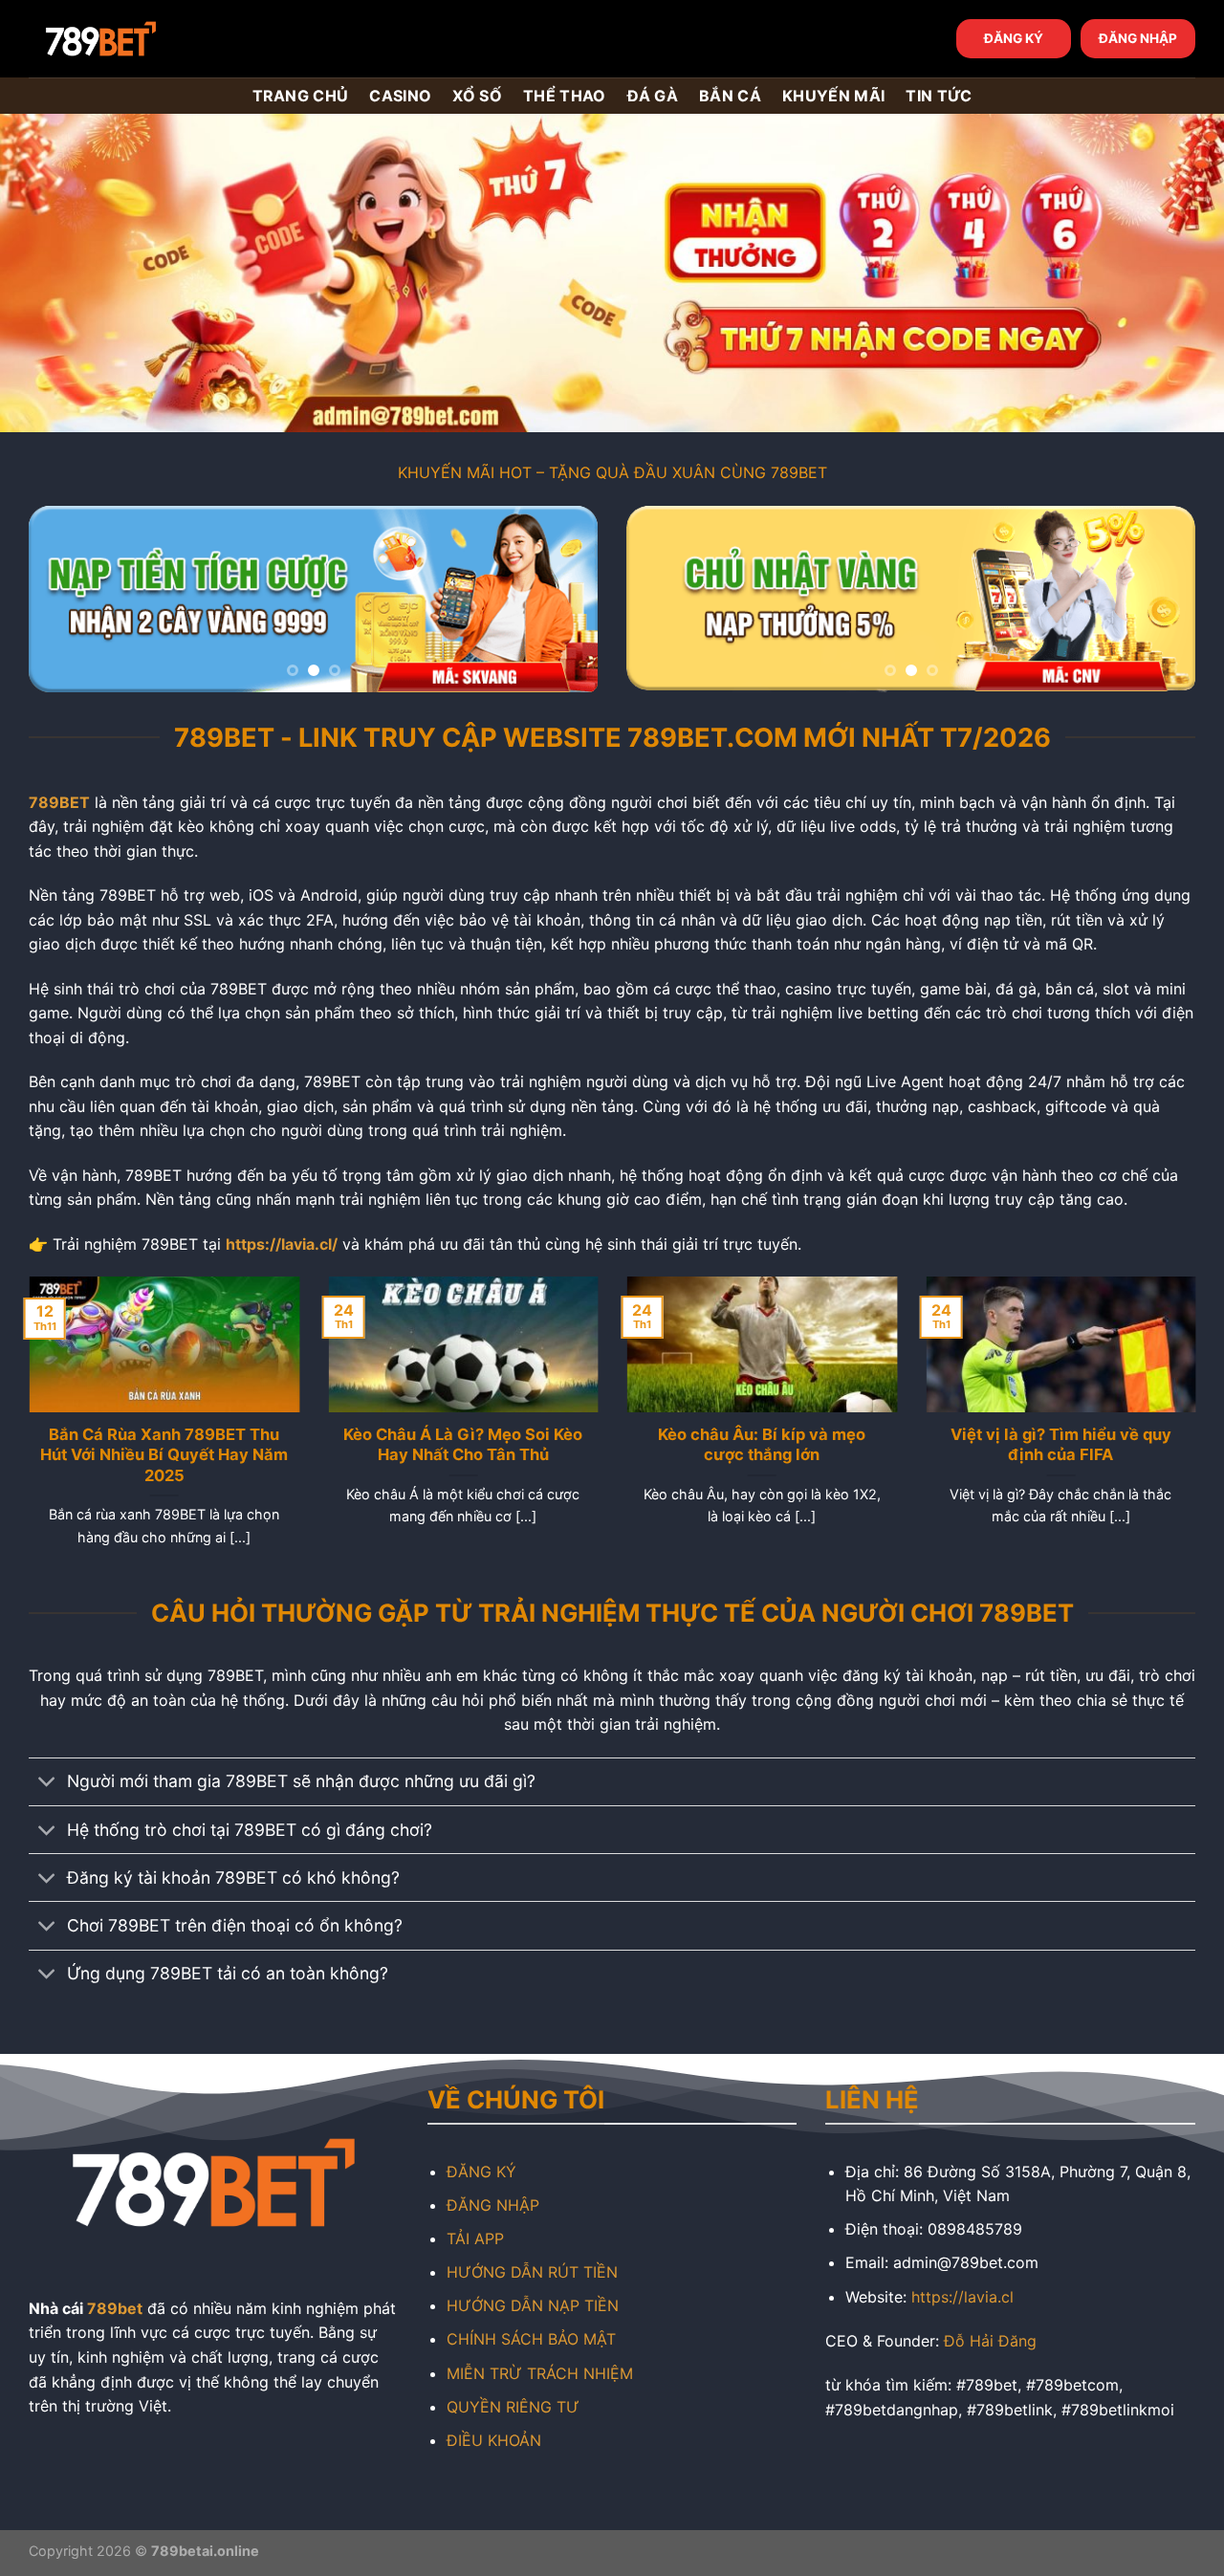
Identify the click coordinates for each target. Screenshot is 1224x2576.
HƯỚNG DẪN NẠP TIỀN (533, 2305)
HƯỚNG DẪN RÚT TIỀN (532, 2272)
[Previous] (64, 599)
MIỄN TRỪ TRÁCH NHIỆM (540, 2373)
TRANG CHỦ (301, 96)
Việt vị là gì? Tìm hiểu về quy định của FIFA (1060, 1445)
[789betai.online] (136, 39)
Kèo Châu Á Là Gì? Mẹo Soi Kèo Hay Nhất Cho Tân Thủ (463, 1445)
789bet (115, 2308)
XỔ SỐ (477, 96)
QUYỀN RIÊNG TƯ (513, 2407)
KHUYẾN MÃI (833, 96)
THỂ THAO (565, 96)
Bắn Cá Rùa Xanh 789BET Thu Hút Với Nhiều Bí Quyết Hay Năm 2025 (164, 1455)
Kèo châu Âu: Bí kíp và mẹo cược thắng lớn (762, 1445)
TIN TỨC (939, 96)
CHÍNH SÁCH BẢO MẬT (531, 2339)
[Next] (562, 599)
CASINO (400, 96)
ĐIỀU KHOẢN (494, 2440)
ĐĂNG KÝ (1014, 38)
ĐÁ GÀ (653, 96)
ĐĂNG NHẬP (1138, 38)
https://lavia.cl (962, 2297)
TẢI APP (475, 2238)
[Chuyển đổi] (47, 1784)
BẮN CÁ (730, 96)
